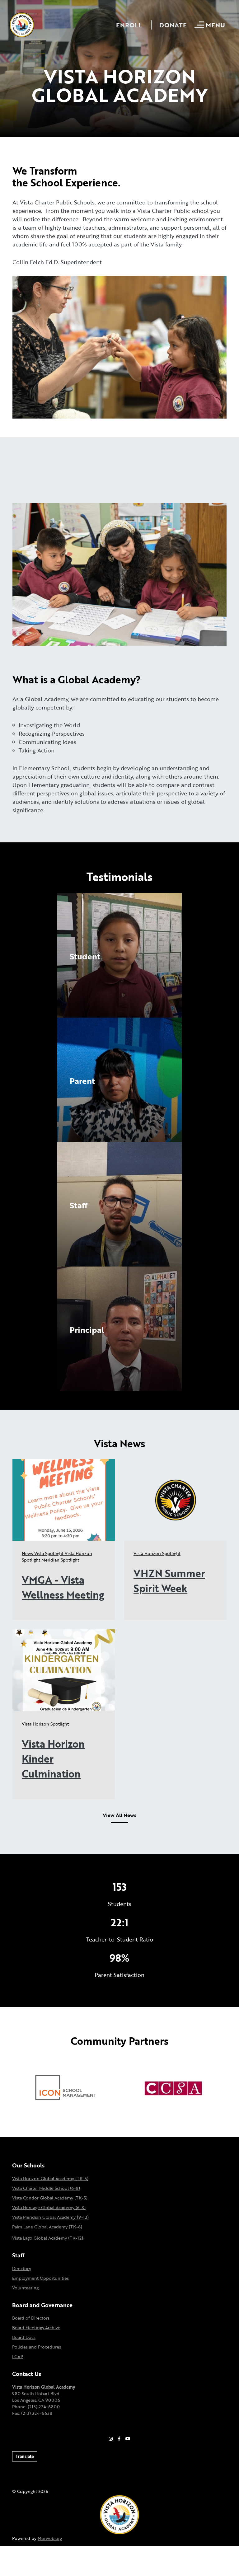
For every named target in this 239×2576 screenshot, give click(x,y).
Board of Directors (31, 2318)
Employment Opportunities (40, 2278)
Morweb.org (50, 2538)
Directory (22, 2268)
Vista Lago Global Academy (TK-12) (48, 2238)
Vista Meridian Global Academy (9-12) (50, 2217)
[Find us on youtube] (128, 2439)
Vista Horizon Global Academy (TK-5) (50, 2178)
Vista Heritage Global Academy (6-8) (49, 2207)
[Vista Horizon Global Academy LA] (119, 2514)
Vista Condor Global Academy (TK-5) (50, 2198)
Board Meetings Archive (36, 2328)
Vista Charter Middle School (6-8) (46, 2188)
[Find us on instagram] (111, 2439)
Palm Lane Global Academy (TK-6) (47, 2227)
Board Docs (24, 2337)
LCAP (18, 2356)
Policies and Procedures (37, 2347)
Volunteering (25, 2288)
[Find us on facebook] (119, 2439)
